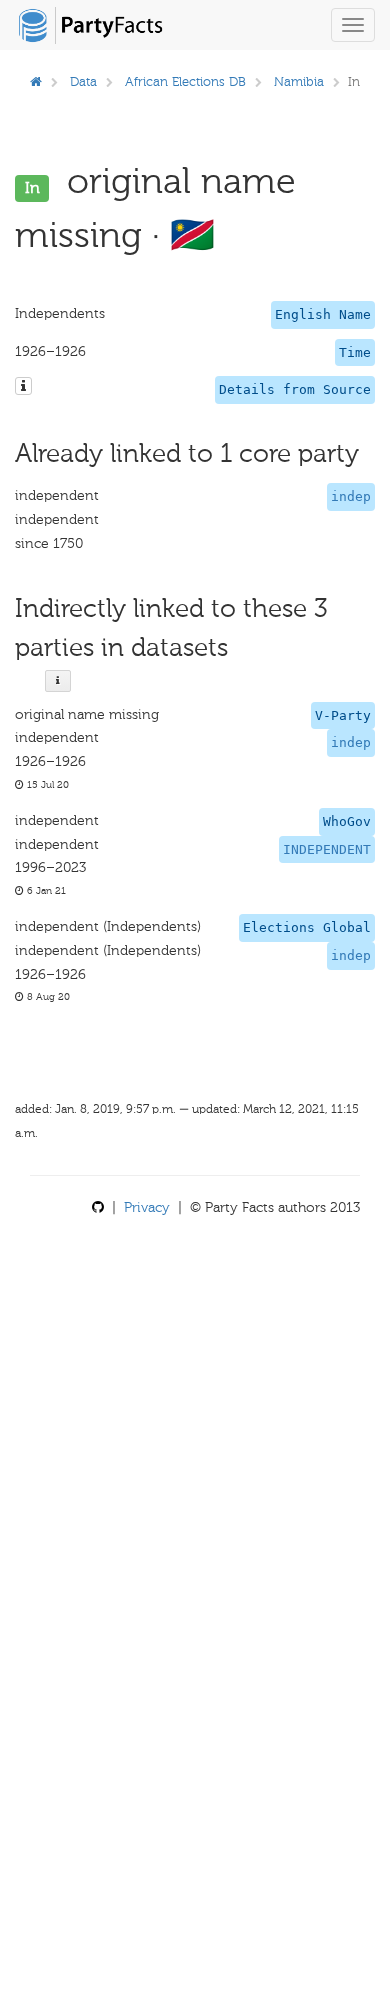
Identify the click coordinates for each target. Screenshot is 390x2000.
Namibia (299, 81)
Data (83, 81)
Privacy (147, 1207)
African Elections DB (185, 81)
